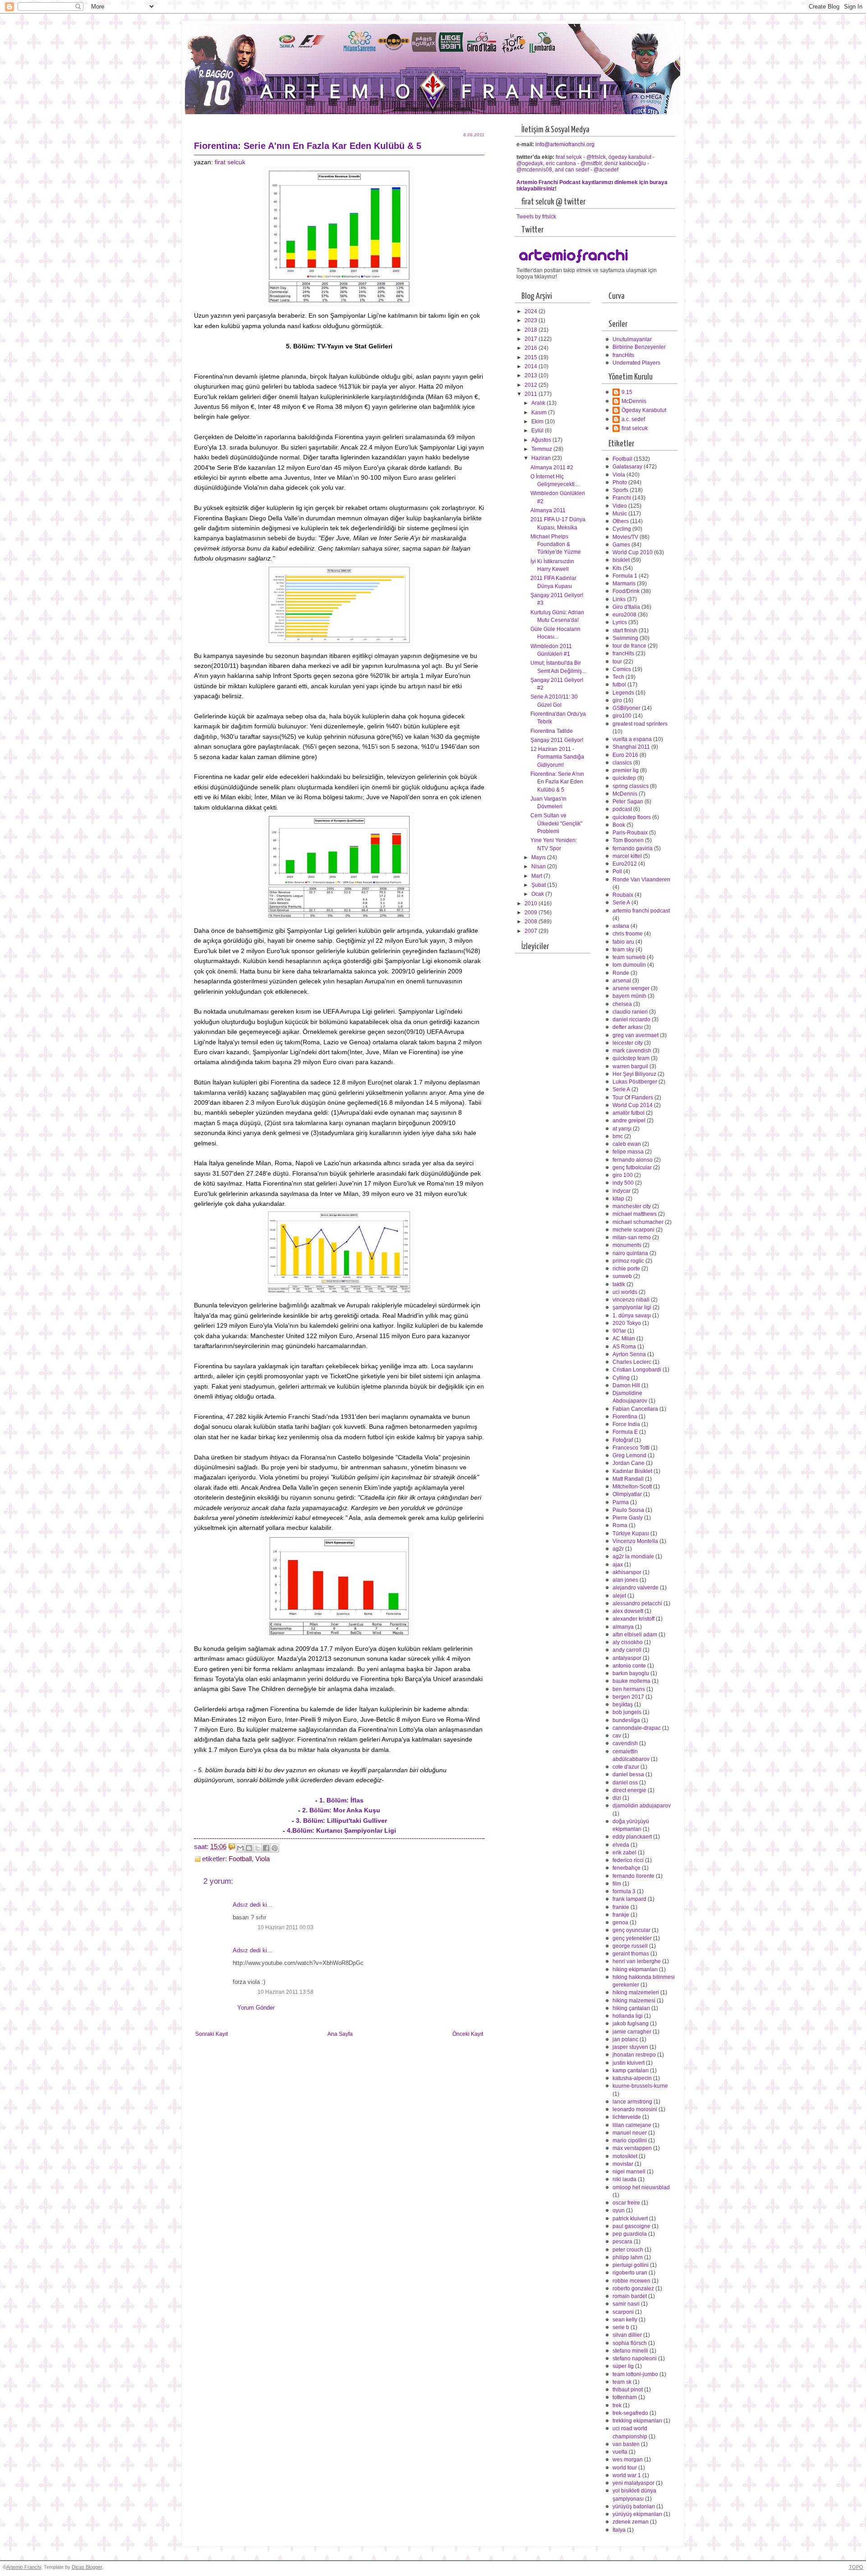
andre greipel (629, 1121)
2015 (532, 357)
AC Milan (624, 1339)
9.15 (627, 392)
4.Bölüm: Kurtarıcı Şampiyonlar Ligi (341, 1830)
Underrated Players (636, 363)
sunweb (622, 1276)
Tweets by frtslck (536, 217)
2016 (532, 348)
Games (621, 545)
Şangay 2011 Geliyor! (557, 740)
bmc (618, 1136)
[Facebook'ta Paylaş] (266, 1848)
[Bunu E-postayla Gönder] (240, 1848)
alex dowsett (628, 1611)
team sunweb (629, 957)
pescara (622, 2242)
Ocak (538, 894)
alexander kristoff (633, 1619)
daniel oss (625, 1783)
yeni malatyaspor (633, 2483)
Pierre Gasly (628, 1518)
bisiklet (621, 560)
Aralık (539, 403)
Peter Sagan (628, 802)
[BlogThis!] (249, 1848)
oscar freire (626, 2203)
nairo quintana (630, 1253)
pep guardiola (630, 2234)
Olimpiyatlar (627, 1494)
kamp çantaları (631, 2071)
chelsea (622, 1004)
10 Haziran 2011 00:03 (286, 1927)
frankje (621, 1915)
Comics (622, 669)
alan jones (625, 1580)
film (617, 1884)
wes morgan (628, 2460)
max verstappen (632, 2148)
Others (621, 521)
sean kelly (625, 2320)
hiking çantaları (631, 2008)
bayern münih (629, 996)
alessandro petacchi (637, 1603)
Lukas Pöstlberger (635, 1082)
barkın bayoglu (631, 1673)
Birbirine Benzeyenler (639, 347)
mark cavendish (632, 1051)
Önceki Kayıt (468, 2034)
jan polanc (625, 2039)
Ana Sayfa (340, 2034)
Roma (620, 1525)
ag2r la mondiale (633, 1557)
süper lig (623, 2366)
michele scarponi (633, 1230)
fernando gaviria (633, 848)
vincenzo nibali (631, 1300)
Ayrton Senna (629, 1354)
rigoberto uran (630, 2273)
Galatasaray (627, 467)
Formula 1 (625, 576)
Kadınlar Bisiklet (632, 1471)
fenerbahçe (626, 1868)
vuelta (620, 2452)
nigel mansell (629, 2172)
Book (619, 825)
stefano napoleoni (635, 2358)
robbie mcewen (631, 2281)
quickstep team (631, 1058)
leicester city (628, 1043)
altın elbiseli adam (635, 1635)
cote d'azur (626, 1767)
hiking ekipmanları (635, 1969)
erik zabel (624, 1853)
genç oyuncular (631, 1930)
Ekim (538, 422)
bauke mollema (631, 1681)
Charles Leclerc (632, 1362)
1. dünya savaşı (632, 1316)
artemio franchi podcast (641, 911)
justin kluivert (629, 2063)
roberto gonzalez (633, 2289)
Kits (617, 568)
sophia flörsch (630, 2343)
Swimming (625, 638)
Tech (618, 677)
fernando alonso (633, 1160)
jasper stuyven (630, 2047)
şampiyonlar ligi (632, 1307)
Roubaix (623, 895)
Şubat (539, 885)
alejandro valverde (636, 1588)
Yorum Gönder (256, 2008)
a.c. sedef (633, 419)
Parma (621, 1502)
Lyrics (620, 622)
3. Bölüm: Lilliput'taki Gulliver (341, 1821)
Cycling (622, 529)
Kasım (540, 412)
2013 (532, 375)
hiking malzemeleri (636, 1992)
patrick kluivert (630, 2219)
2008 (532, 922)
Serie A (621, 903)
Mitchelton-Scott (632, 1487)
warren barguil (630, 1066)
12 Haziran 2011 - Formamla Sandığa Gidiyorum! (557, 757)
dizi (617, 1798)
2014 (532, 366)
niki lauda (624, 2179)
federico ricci (628, 1860)
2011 (532, 394)
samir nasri (626, 2304)
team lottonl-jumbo (635, 2374)
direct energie (629, 1790)
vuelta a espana (632, 739)
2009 (532, 913)
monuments (627, 1245)
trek (617, 2405)
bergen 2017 (628, 1697)
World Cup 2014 (633, 1105)
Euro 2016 (625, 755)
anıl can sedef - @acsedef (587, 170)
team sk (622, 2382)
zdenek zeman (631, 2522)
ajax (618, 1565)
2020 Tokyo (627, 1323)
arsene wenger (631, 988)
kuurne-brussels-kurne (640, 2086)
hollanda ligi (628, 2016)
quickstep (624, 778)
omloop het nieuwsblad (641, 2187)
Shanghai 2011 (631, 747)
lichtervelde (627, 2117)
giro (617, 700)
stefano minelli (630, 2351)
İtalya (619, 2530)
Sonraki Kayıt (212, 2034)
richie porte (626, 1269)
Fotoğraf (623, 1440)
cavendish (625, 1743)
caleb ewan (627, 1144)
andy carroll (627, 1650)
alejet (619, 1596)
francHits (623, 355)
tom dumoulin (629, 965)
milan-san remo (632, 1237)
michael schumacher (638, 1222)
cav (617, 1736)
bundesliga (626, 1720)
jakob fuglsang (631, 2024)
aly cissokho (628, 1642)
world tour (625, 2468)
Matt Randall (628, 1479)
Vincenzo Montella (635, 1541)
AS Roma (624, 1347)
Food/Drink (626, 591)
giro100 (622, 716)
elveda (621, 1845)
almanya (623, 1627)
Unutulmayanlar (632, 339)
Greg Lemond (629, 1455)
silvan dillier (627, 2335)
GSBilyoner (626, 708)
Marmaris (624, 584)
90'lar (619, 1331)
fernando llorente (633, 1876)
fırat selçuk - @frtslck (581, 157)
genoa (620, 1923)
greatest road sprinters (640, 724)
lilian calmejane (632, 2125)
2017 (532, 339)
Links (619, 599)
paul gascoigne (631, 2226)
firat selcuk (230, 162)
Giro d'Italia (626, 607)
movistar (623, 2164)
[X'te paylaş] (258, 1848)
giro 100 (623, 1175)
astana (621, 926)
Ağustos (542, 440)
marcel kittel (627, 856)
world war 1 (627, 2475)
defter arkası (628, 1027)
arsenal (622, 981)
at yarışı (622, 1129)
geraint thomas (631, 1954)
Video (620, 506)
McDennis (634, 401)
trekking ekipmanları (637, 2421)
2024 (532, 311)
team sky (623, 950)
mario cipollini (630, 2140)
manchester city (632, 1206)
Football (240, 1859)
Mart (537, 876)
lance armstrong (632, 2102)
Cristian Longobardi (637, 1370)
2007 (532, 931)
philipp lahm (628, 2257)
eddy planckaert (632, 1837)
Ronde (621, 973)
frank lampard (629, 1899)
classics (622, 763)
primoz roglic (628, 1261)
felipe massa (628, 1152)
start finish (625, 630)
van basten (626, 2444)
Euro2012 (625, 864)
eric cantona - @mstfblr (574, 163)
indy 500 (623, 1183)
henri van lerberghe (637, 1961)
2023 (532, 320)
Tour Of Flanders (633, 1098)
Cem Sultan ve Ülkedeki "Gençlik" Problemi (556, 823)
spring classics (631, 786)
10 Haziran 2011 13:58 (286, 1992)
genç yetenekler (632, 1938)
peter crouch (628, 2250)
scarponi (623, 2312)
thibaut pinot (628, 2390)
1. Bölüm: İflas (341, 1800)
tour (617, 662)
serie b (621, 2327)
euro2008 (624, 615)
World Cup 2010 (633, 552)
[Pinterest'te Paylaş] (275, 1848)
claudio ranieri (630, 1012)
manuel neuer (630, 2133)
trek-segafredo (630, 2413)
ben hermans (629, 1689)
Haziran (542, 458)
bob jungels (627, 1712)
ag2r (618, 1549)
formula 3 (624, 1891)
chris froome (628, 934)
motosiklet (625, 2156)
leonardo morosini (635, 2109)
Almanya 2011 (548, 510)
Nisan (539, 866)
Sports (620, 490)
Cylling (621, 1378)
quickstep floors (632, 817)
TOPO (856, 2567)
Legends (623, 693)
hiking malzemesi (634, 2001)
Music (620, 514)
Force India (626, 1424)
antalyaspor (627, 1658)
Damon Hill (626, 1385)
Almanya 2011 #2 (552, 468)
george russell (630, 1946)
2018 (532, 330)
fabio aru (623, 942)
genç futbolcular (632, 1168)
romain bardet (630, 2296)
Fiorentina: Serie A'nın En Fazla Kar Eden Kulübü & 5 (557, 782)
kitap (618, 1199)
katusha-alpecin (632, 2078)
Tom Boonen (628, 840)
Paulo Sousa (628, 1510)
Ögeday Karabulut (644, 410)
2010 (532, 903)
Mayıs (539, 857)
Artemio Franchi (24, 2567)
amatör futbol (629, 1113)
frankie (621, 1907)
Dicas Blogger (87, 2567)
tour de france (629, 646)
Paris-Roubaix (630, 833)
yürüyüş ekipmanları (637, 2514)
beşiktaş (623, 1705)
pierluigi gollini (631, 2265)
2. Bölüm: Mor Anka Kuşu (341, 1810)
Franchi (622, 498)
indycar (622, 1191)
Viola (263, 1859)
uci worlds (625, 1292)
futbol (619, 685)
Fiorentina (625, 1417)
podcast (622, 809)
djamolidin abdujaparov (642, 1806)
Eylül (538, 431)
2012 (532, 385)
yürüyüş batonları (634, 2507)
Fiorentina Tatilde (552, 731)
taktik (619, 1284)
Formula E (625, 1432)
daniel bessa (628, 1774)
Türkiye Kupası (631, 1534)
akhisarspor (627, 1572)
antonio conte (629, 1666)
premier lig (626, 770)
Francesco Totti (631, 1448)
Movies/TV (625, 537)
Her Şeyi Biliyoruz (634, 1074)
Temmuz (542, 449)
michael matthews (635, 1214)
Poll (617, 871)
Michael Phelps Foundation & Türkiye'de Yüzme (556, 544)
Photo (620, 482)
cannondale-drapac (637, 1728)
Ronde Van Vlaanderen (641, 880)
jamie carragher (632, 2032)
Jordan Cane (629, 1463)
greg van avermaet (636, 1035)
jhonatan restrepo (634, 2055)
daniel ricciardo (631, 1019)
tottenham (625, 2397)
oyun (619, 2210)
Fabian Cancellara (635, 1409)
